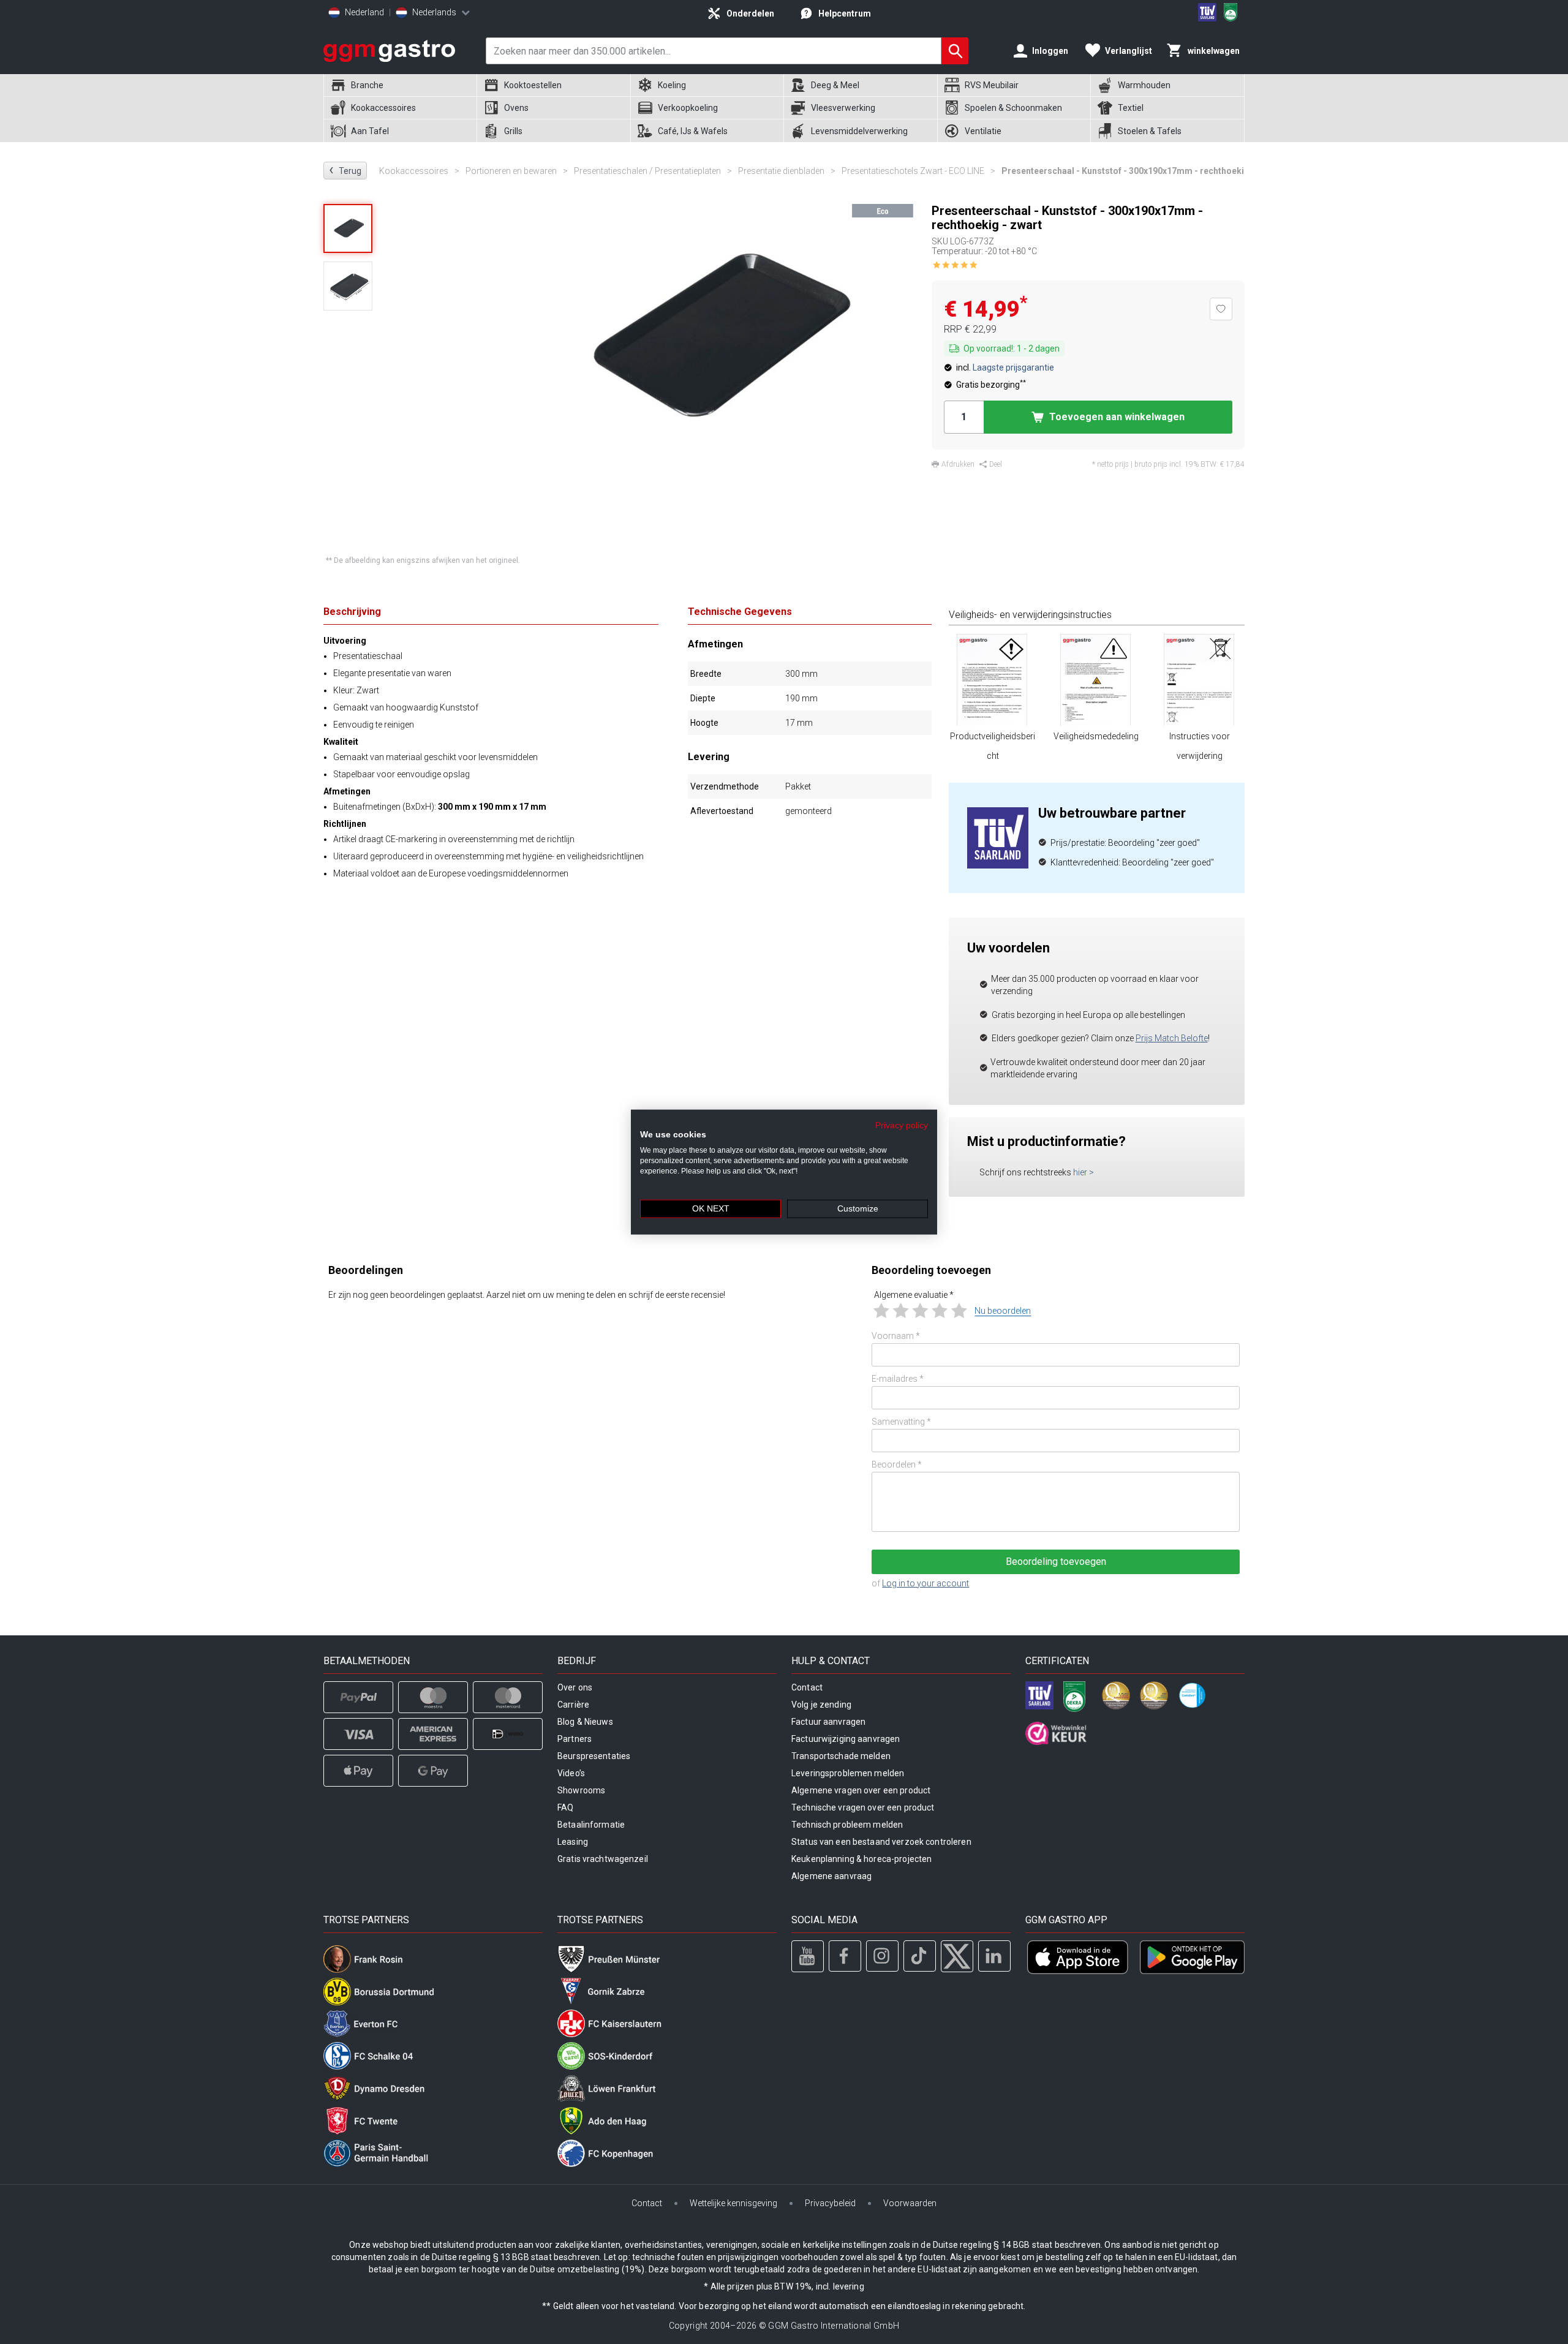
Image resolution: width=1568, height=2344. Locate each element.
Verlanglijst (1129, 51)
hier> (1084, 1172)
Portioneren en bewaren (517, 171)
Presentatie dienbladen (787, 171)
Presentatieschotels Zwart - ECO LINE (918, 171)
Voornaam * (896, 1336)
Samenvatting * (901, 1422)
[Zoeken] (955, 51)
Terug (345, 170)
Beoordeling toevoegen (1056, 1562)
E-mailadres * (898, 1379)
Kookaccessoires (419, 171)
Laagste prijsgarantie (1013, 367)
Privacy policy (902, 1125)
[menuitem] (400, 85)
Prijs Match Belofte (1172, 1038)
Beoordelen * (897, 1464)
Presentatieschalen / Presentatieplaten (653, 171)
